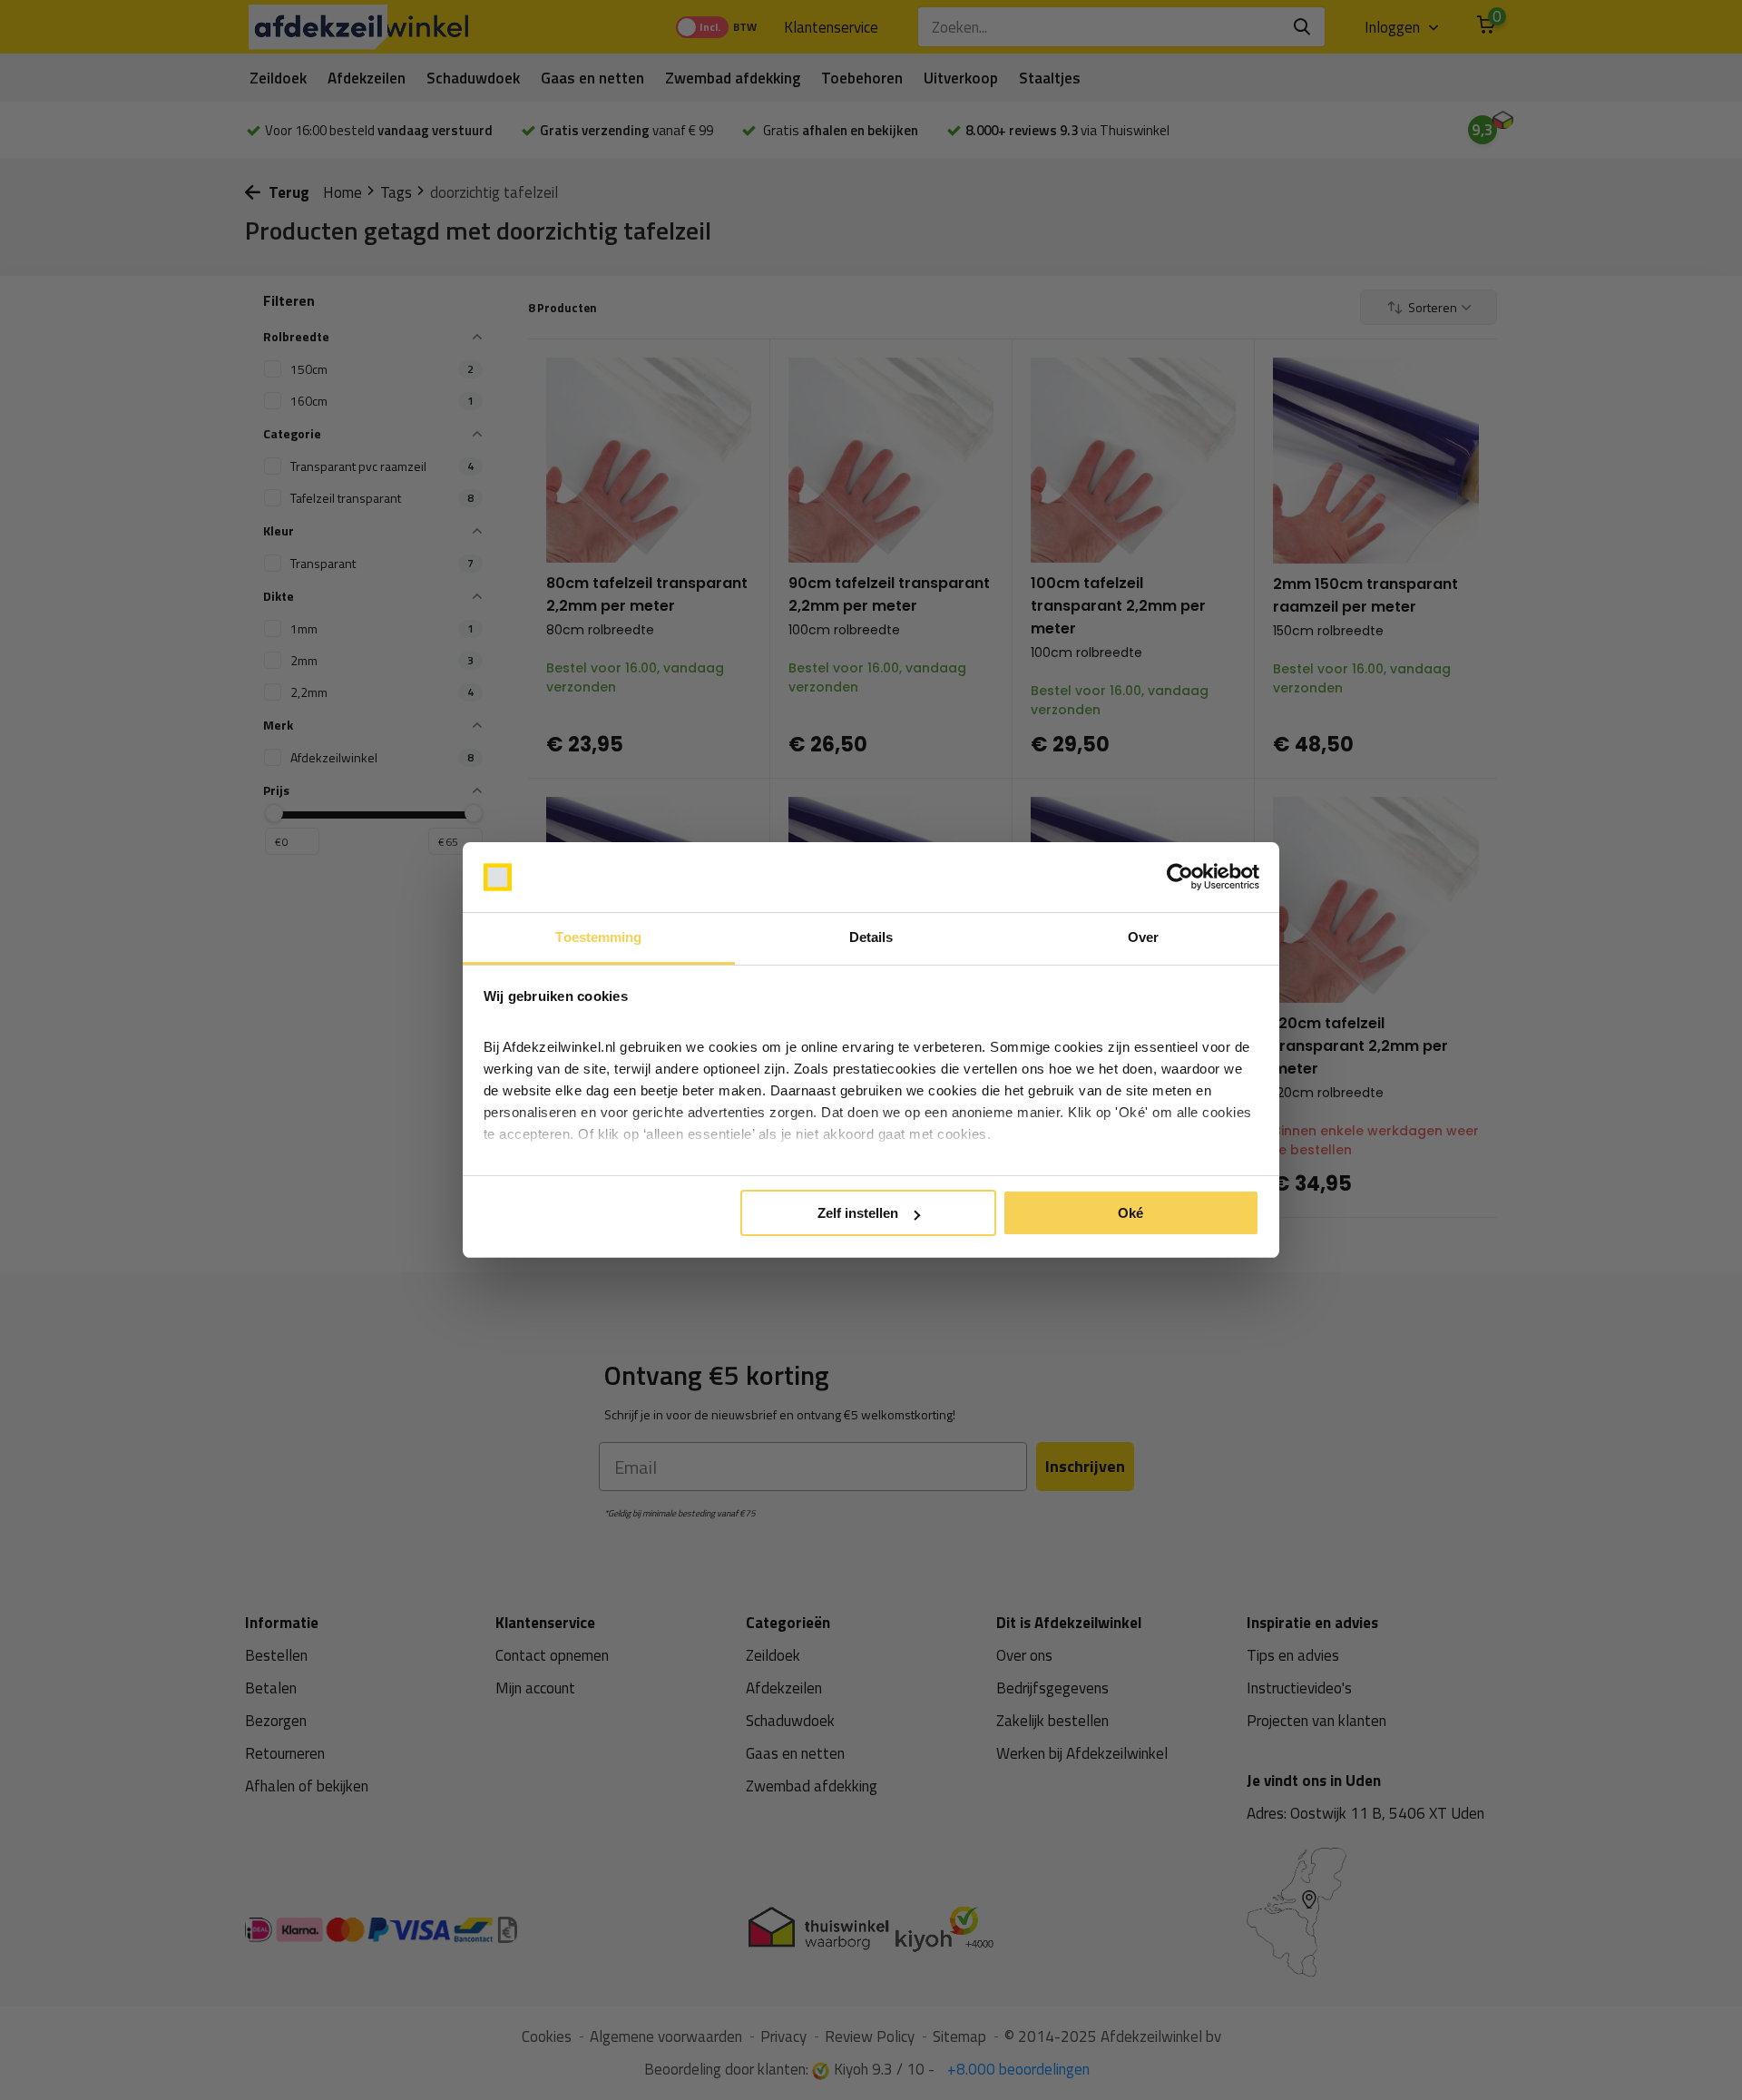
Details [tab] (871, 937)
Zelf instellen (858, 1213)
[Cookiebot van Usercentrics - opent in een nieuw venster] (1180, 878)
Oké (1130, 1213)
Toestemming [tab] (598, 937)
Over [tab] (1143, 937)
